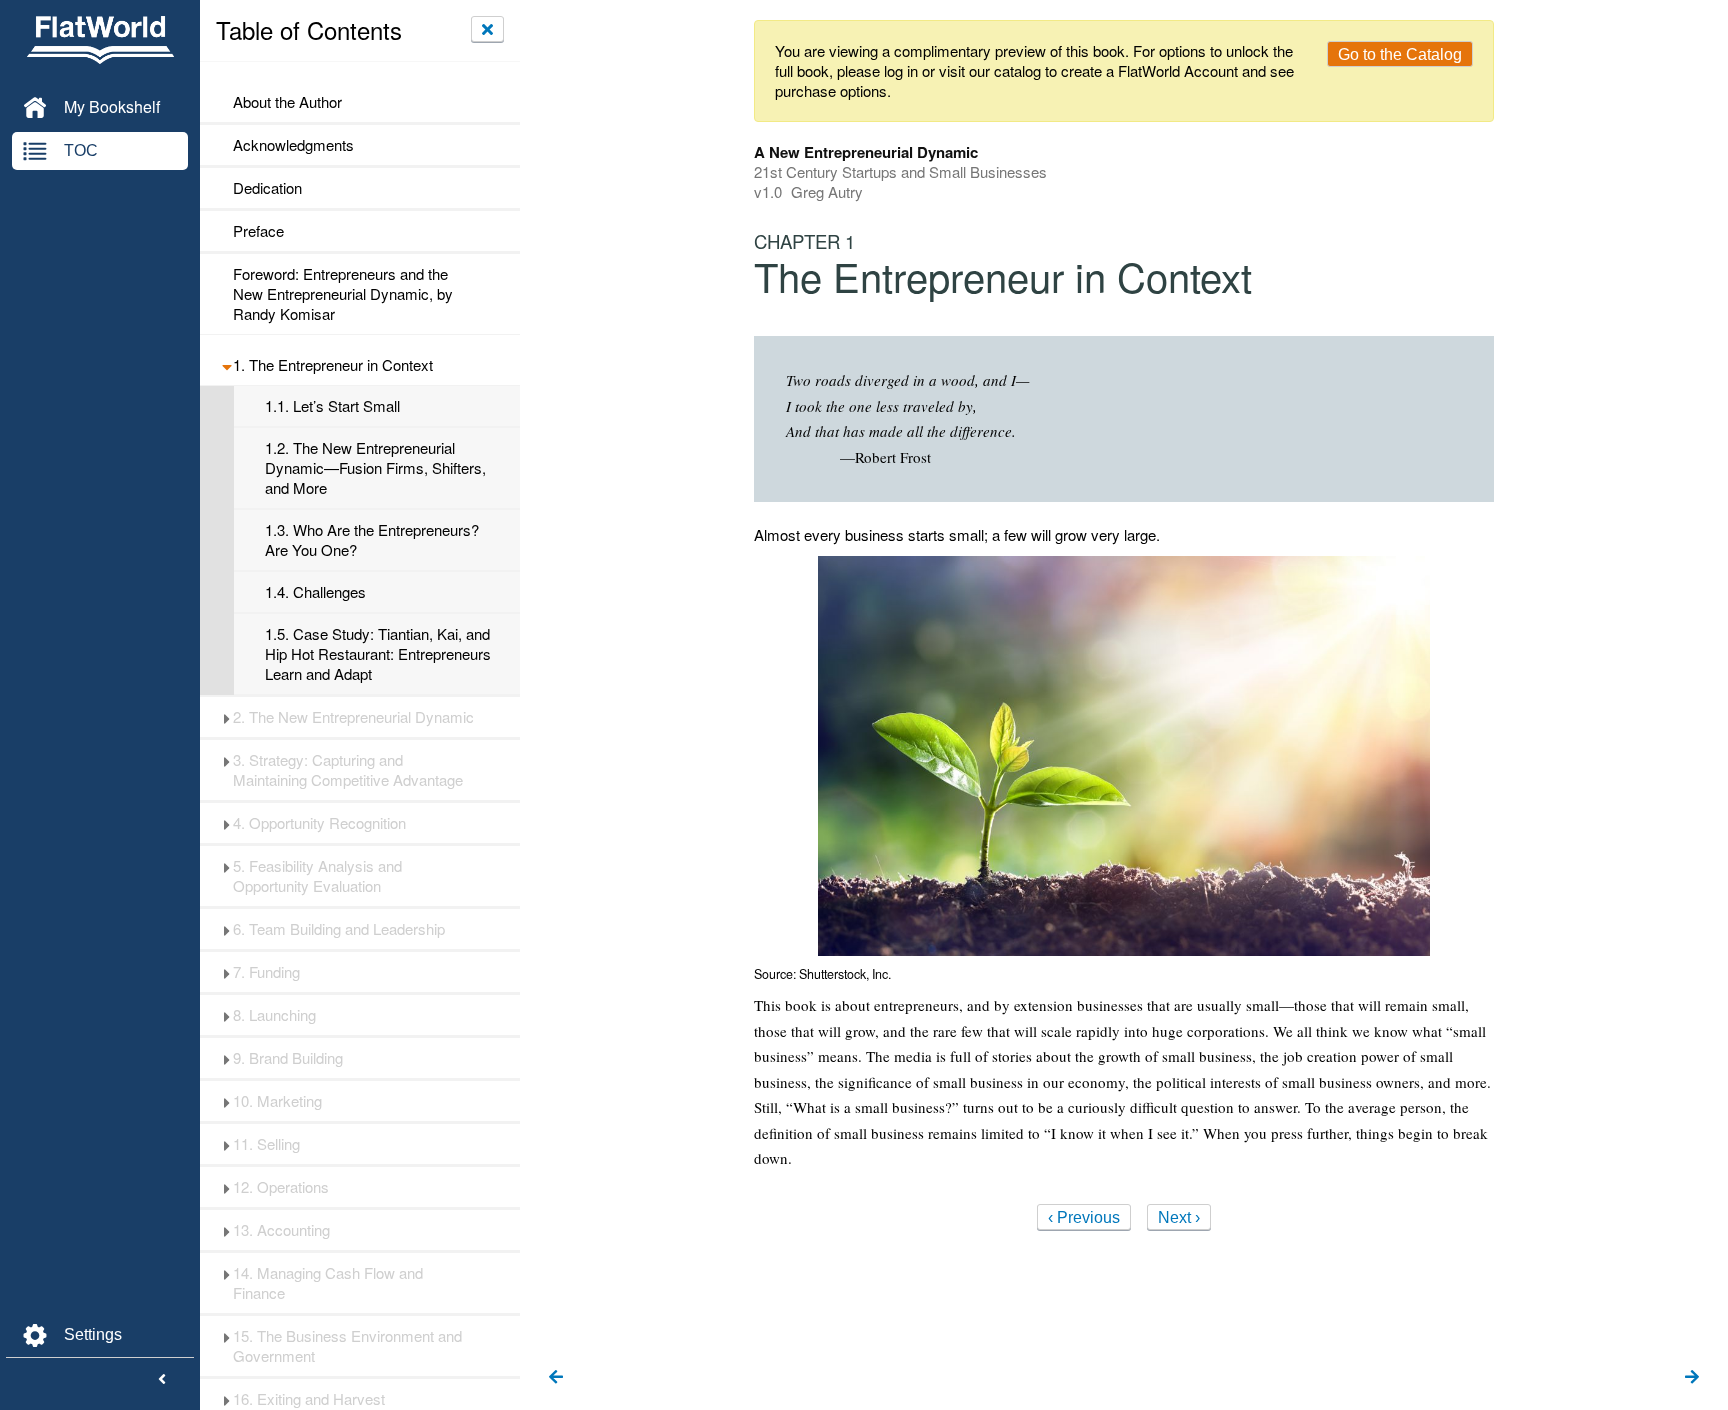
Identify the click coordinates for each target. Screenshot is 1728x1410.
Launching (274, 1015)
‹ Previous (1084, 1217)
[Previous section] (556, 1378)
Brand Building (288, 1058)
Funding (266, 972)
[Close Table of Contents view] (487, 29)
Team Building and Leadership (339, 929)
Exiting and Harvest (309, 1399)
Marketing (277, 1101)
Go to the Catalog (1400, 54)
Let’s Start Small (332, 406)
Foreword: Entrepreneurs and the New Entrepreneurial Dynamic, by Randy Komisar (343, 294)
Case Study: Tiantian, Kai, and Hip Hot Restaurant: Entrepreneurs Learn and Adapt (378, 654)
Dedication (267, 188)
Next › (1179, 1217)
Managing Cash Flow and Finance (328, 1283)
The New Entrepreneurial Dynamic (353, 717)
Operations (281, 1187)
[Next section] (1692, 1378)
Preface (258, 231)
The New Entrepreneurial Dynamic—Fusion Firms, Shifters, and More (375, 468)
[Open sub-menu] (226, 365)
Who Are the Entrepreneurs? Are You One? (372, 540)
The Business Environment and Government (347, 1346)
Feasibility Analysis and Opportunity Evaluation (317, 876)
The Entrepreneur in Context (333, 365)
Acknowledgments (293, 145)
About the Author (287, 102)
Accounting (281, 1230)
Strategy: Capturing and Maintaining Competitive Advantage (348, 770)
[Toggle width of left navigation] (162, 1380)
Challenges (315, 592)
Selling (266, 1144)
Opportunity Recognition (319, 823)
